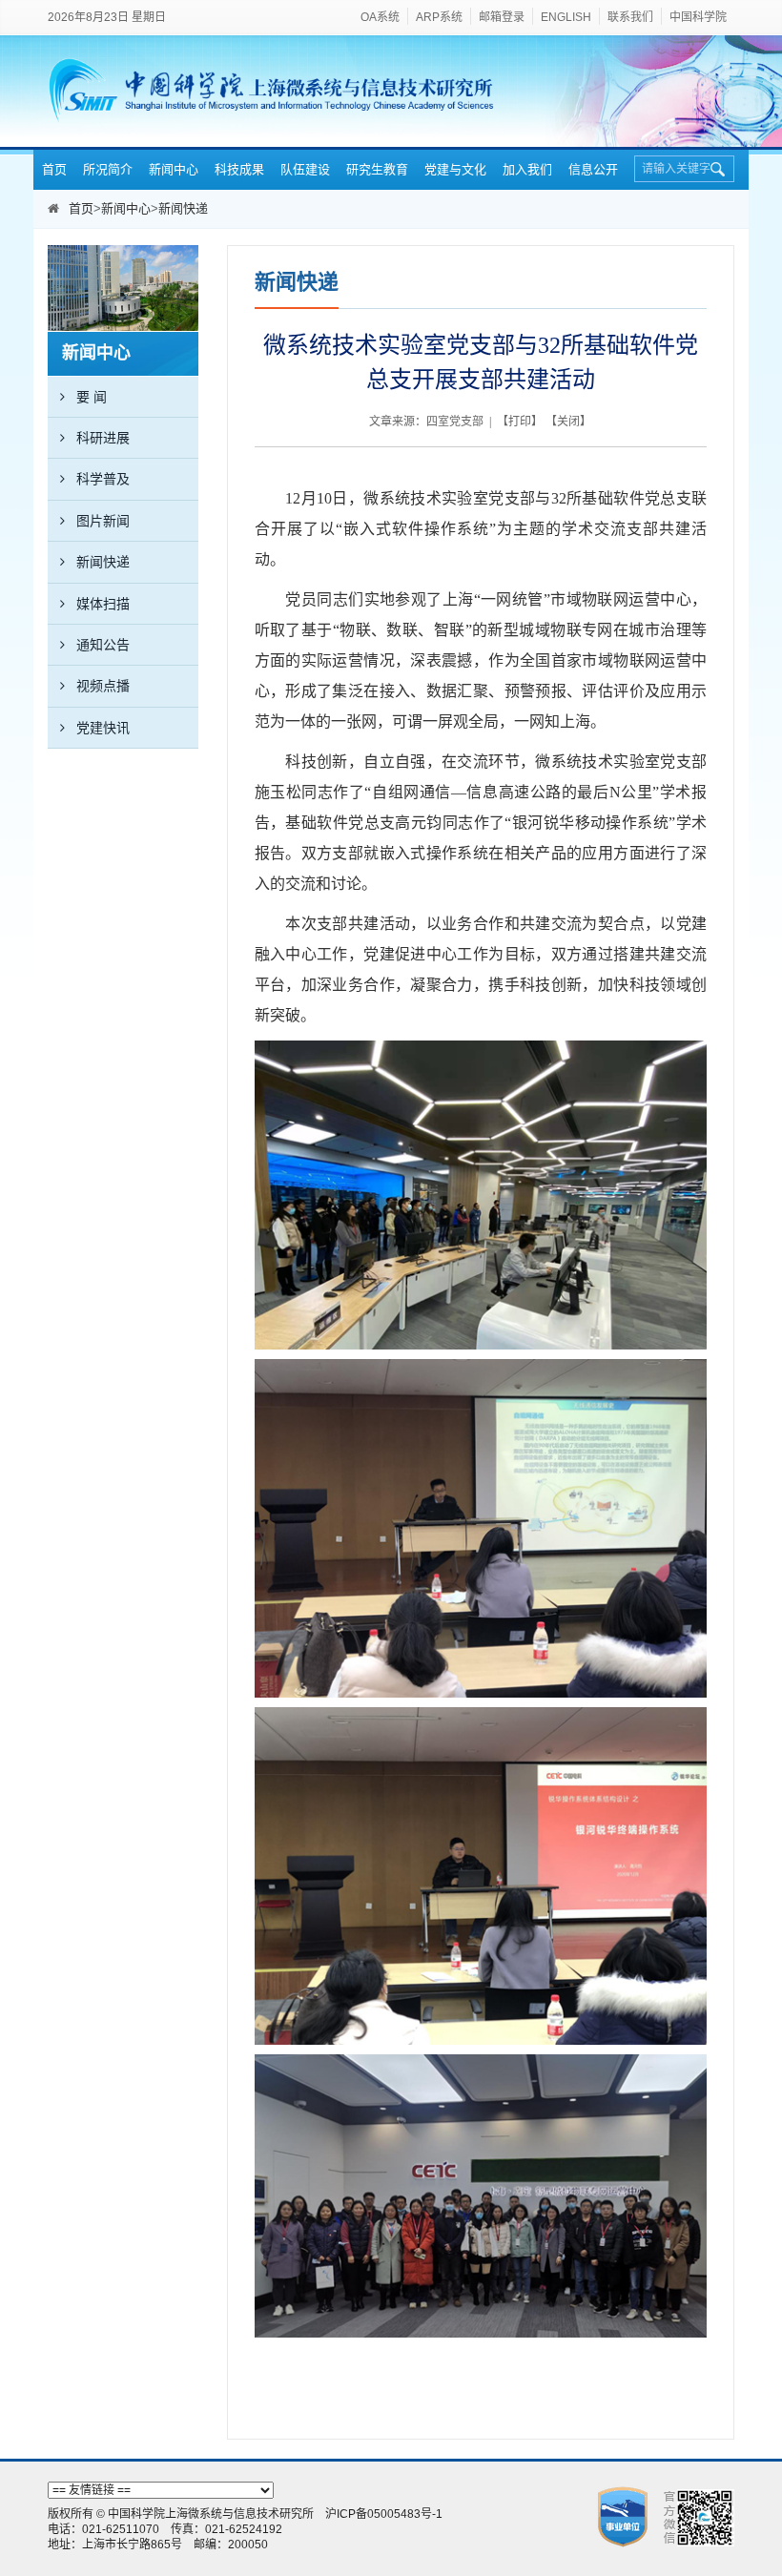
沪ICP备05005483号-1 (384, 2514)
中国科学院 (698, 17)
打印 (520, 422)
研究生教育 (377, 169)
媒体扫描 (103, 604)
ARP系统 (439, 17)
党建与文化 (455, 169)
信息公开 (593, 169)
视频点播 (103, 686)
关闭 (568, 422)
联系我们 (630, 17)
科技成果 (239, 169)
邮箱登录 (502, 17)
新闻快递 (183, 208)
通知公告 (103, 645)
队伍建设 (305, 169)
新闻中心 (174, 169)
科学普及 (103, 479)
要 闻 (92, 397)
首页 (54, 169)
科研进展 (103, 438)
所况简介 (108, 169)
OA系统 (380, 17)
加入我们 (527, 169)
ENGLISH (566, 17)
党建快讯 (103, 728)
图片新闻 (103, 521)
